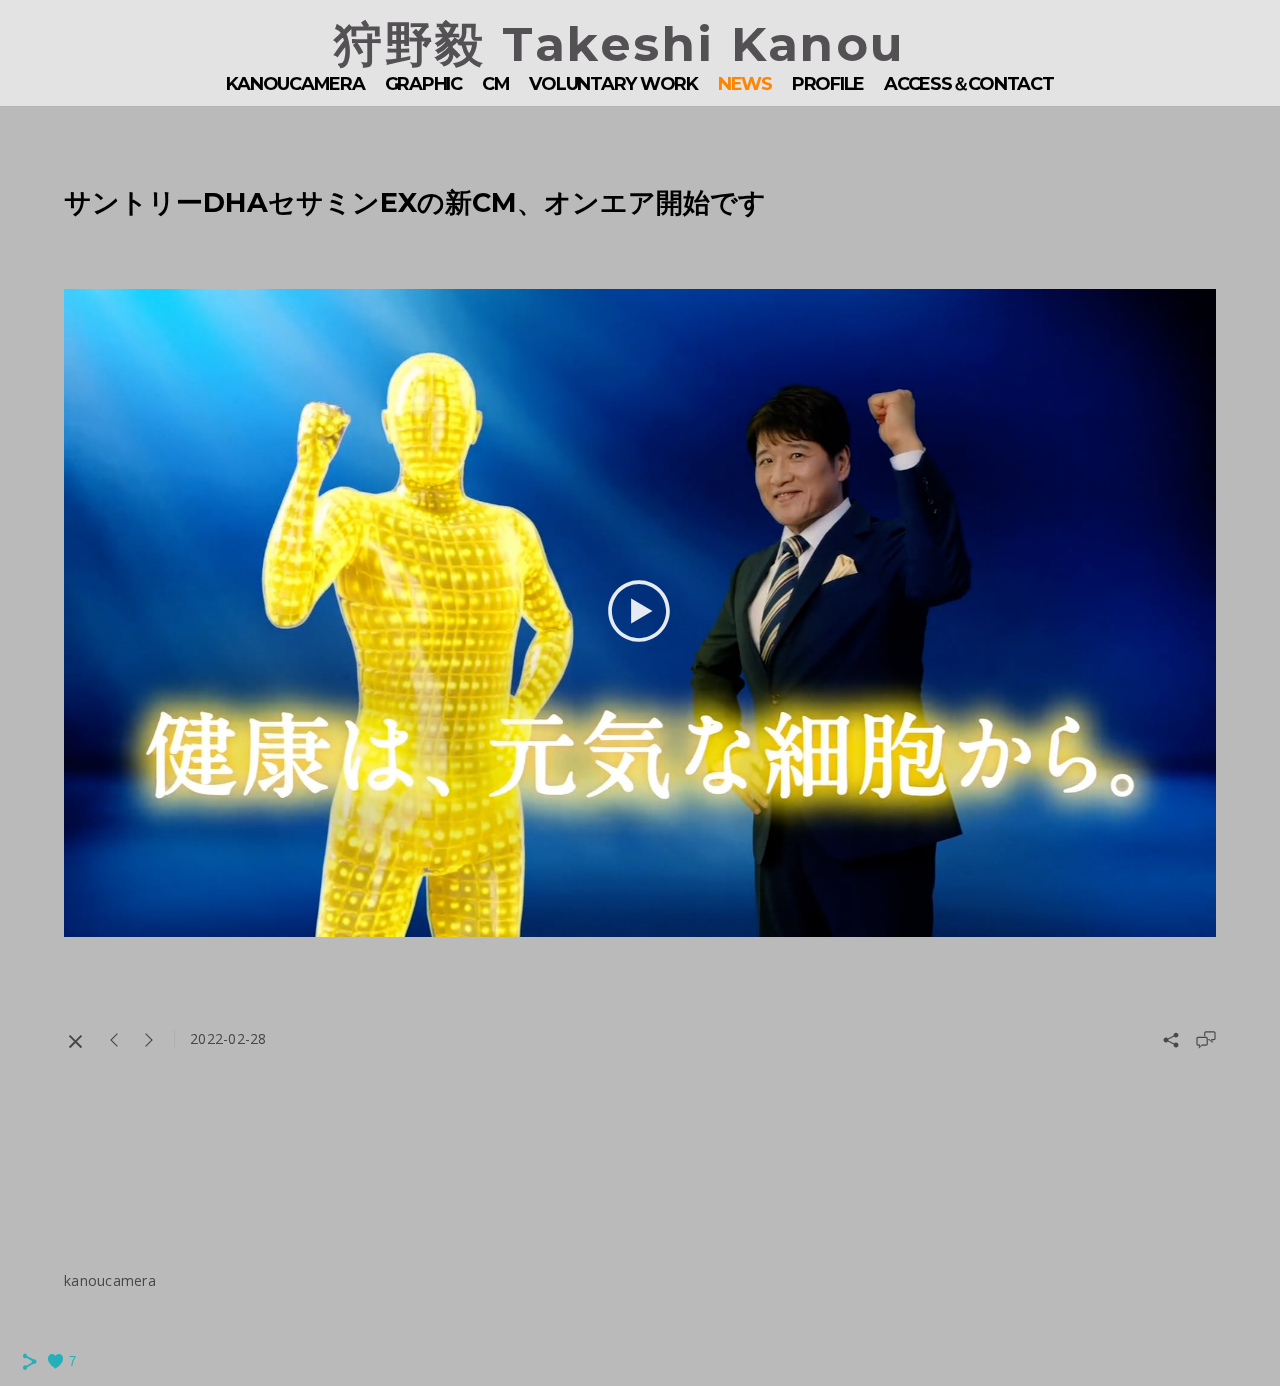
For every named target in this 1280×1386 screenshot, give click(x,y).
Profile (828, 84)
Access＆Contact (969, 84)
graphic (423, 84)
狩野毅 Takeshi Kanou (620, 44)
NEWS (745, 84)
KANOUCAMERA (295, 84)
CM (496, 84)
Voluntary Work (613, 84)
